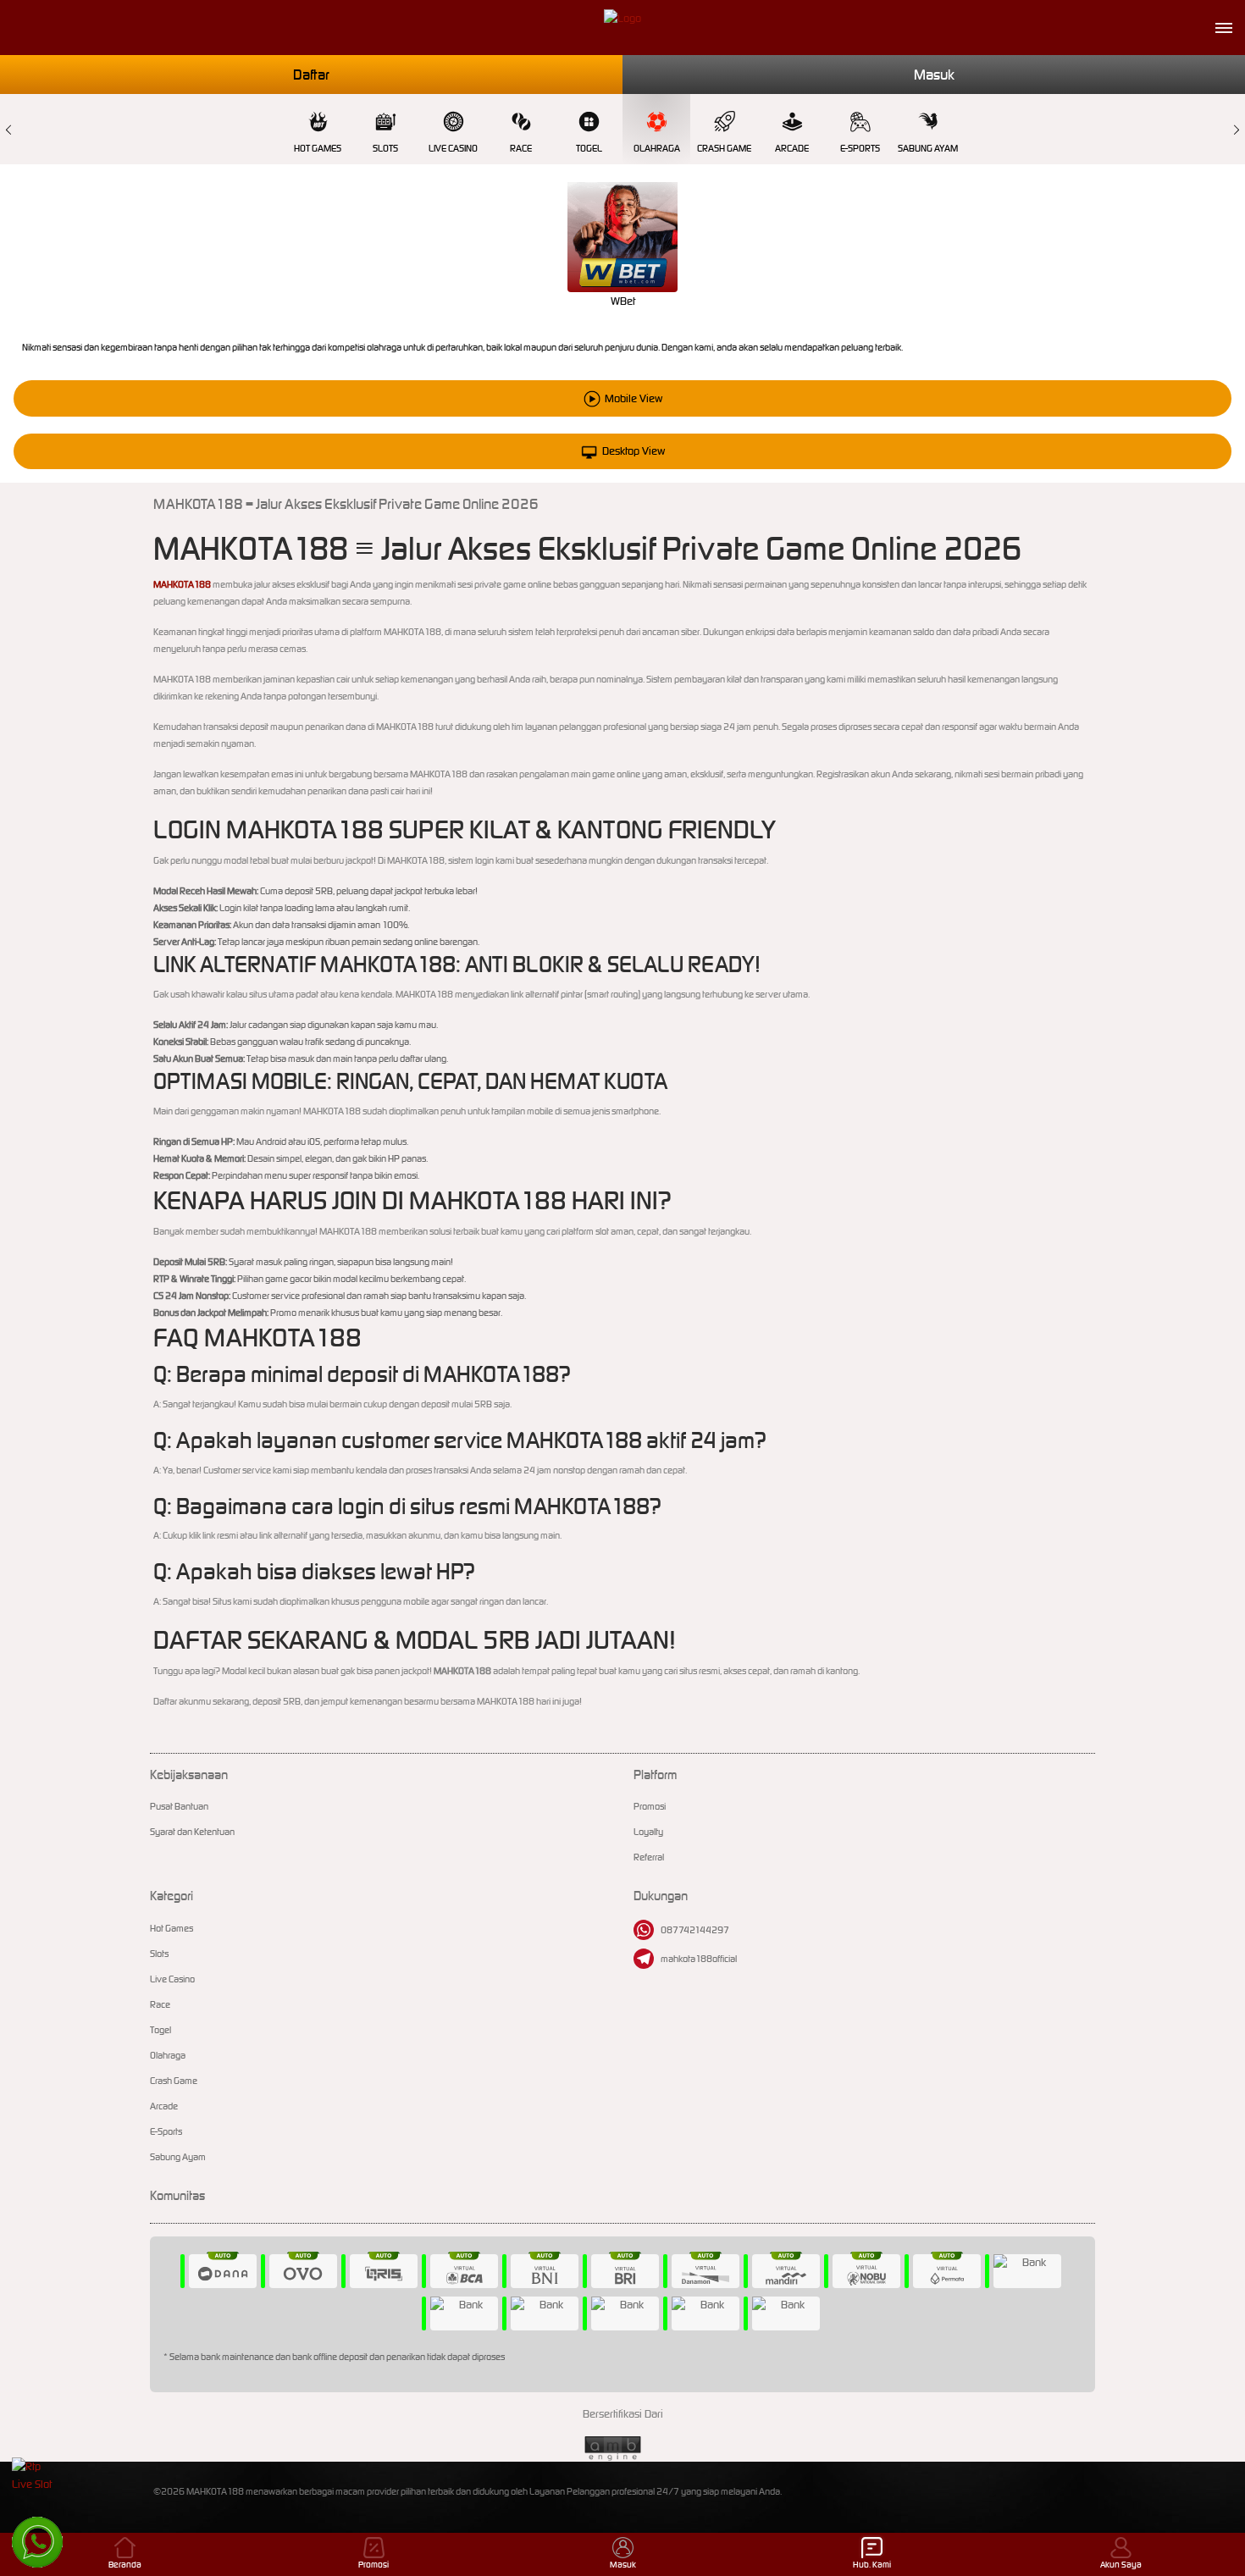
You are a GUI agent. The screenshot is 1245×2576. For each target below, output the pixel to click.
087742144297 (695, 1930)
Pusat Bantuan (179, 1806)
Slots (385, 148)
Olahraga (657, 148)
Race (521, 148)
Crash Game (724, 148)
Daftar (311, 75)
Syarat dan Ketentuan (192, 1832)
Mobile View (634, 398)
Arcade (792, 148)
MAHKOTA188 (182, 584)
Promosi (650, 1806)
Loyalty (648, 1832)
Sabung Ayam (928, 148)
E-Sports (860, 148)
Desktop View (634, 451)
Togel (589, 148)
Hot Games (318, 148)
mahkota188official (699, 1959)
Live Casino (453, 148)
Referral (649, 1857)
